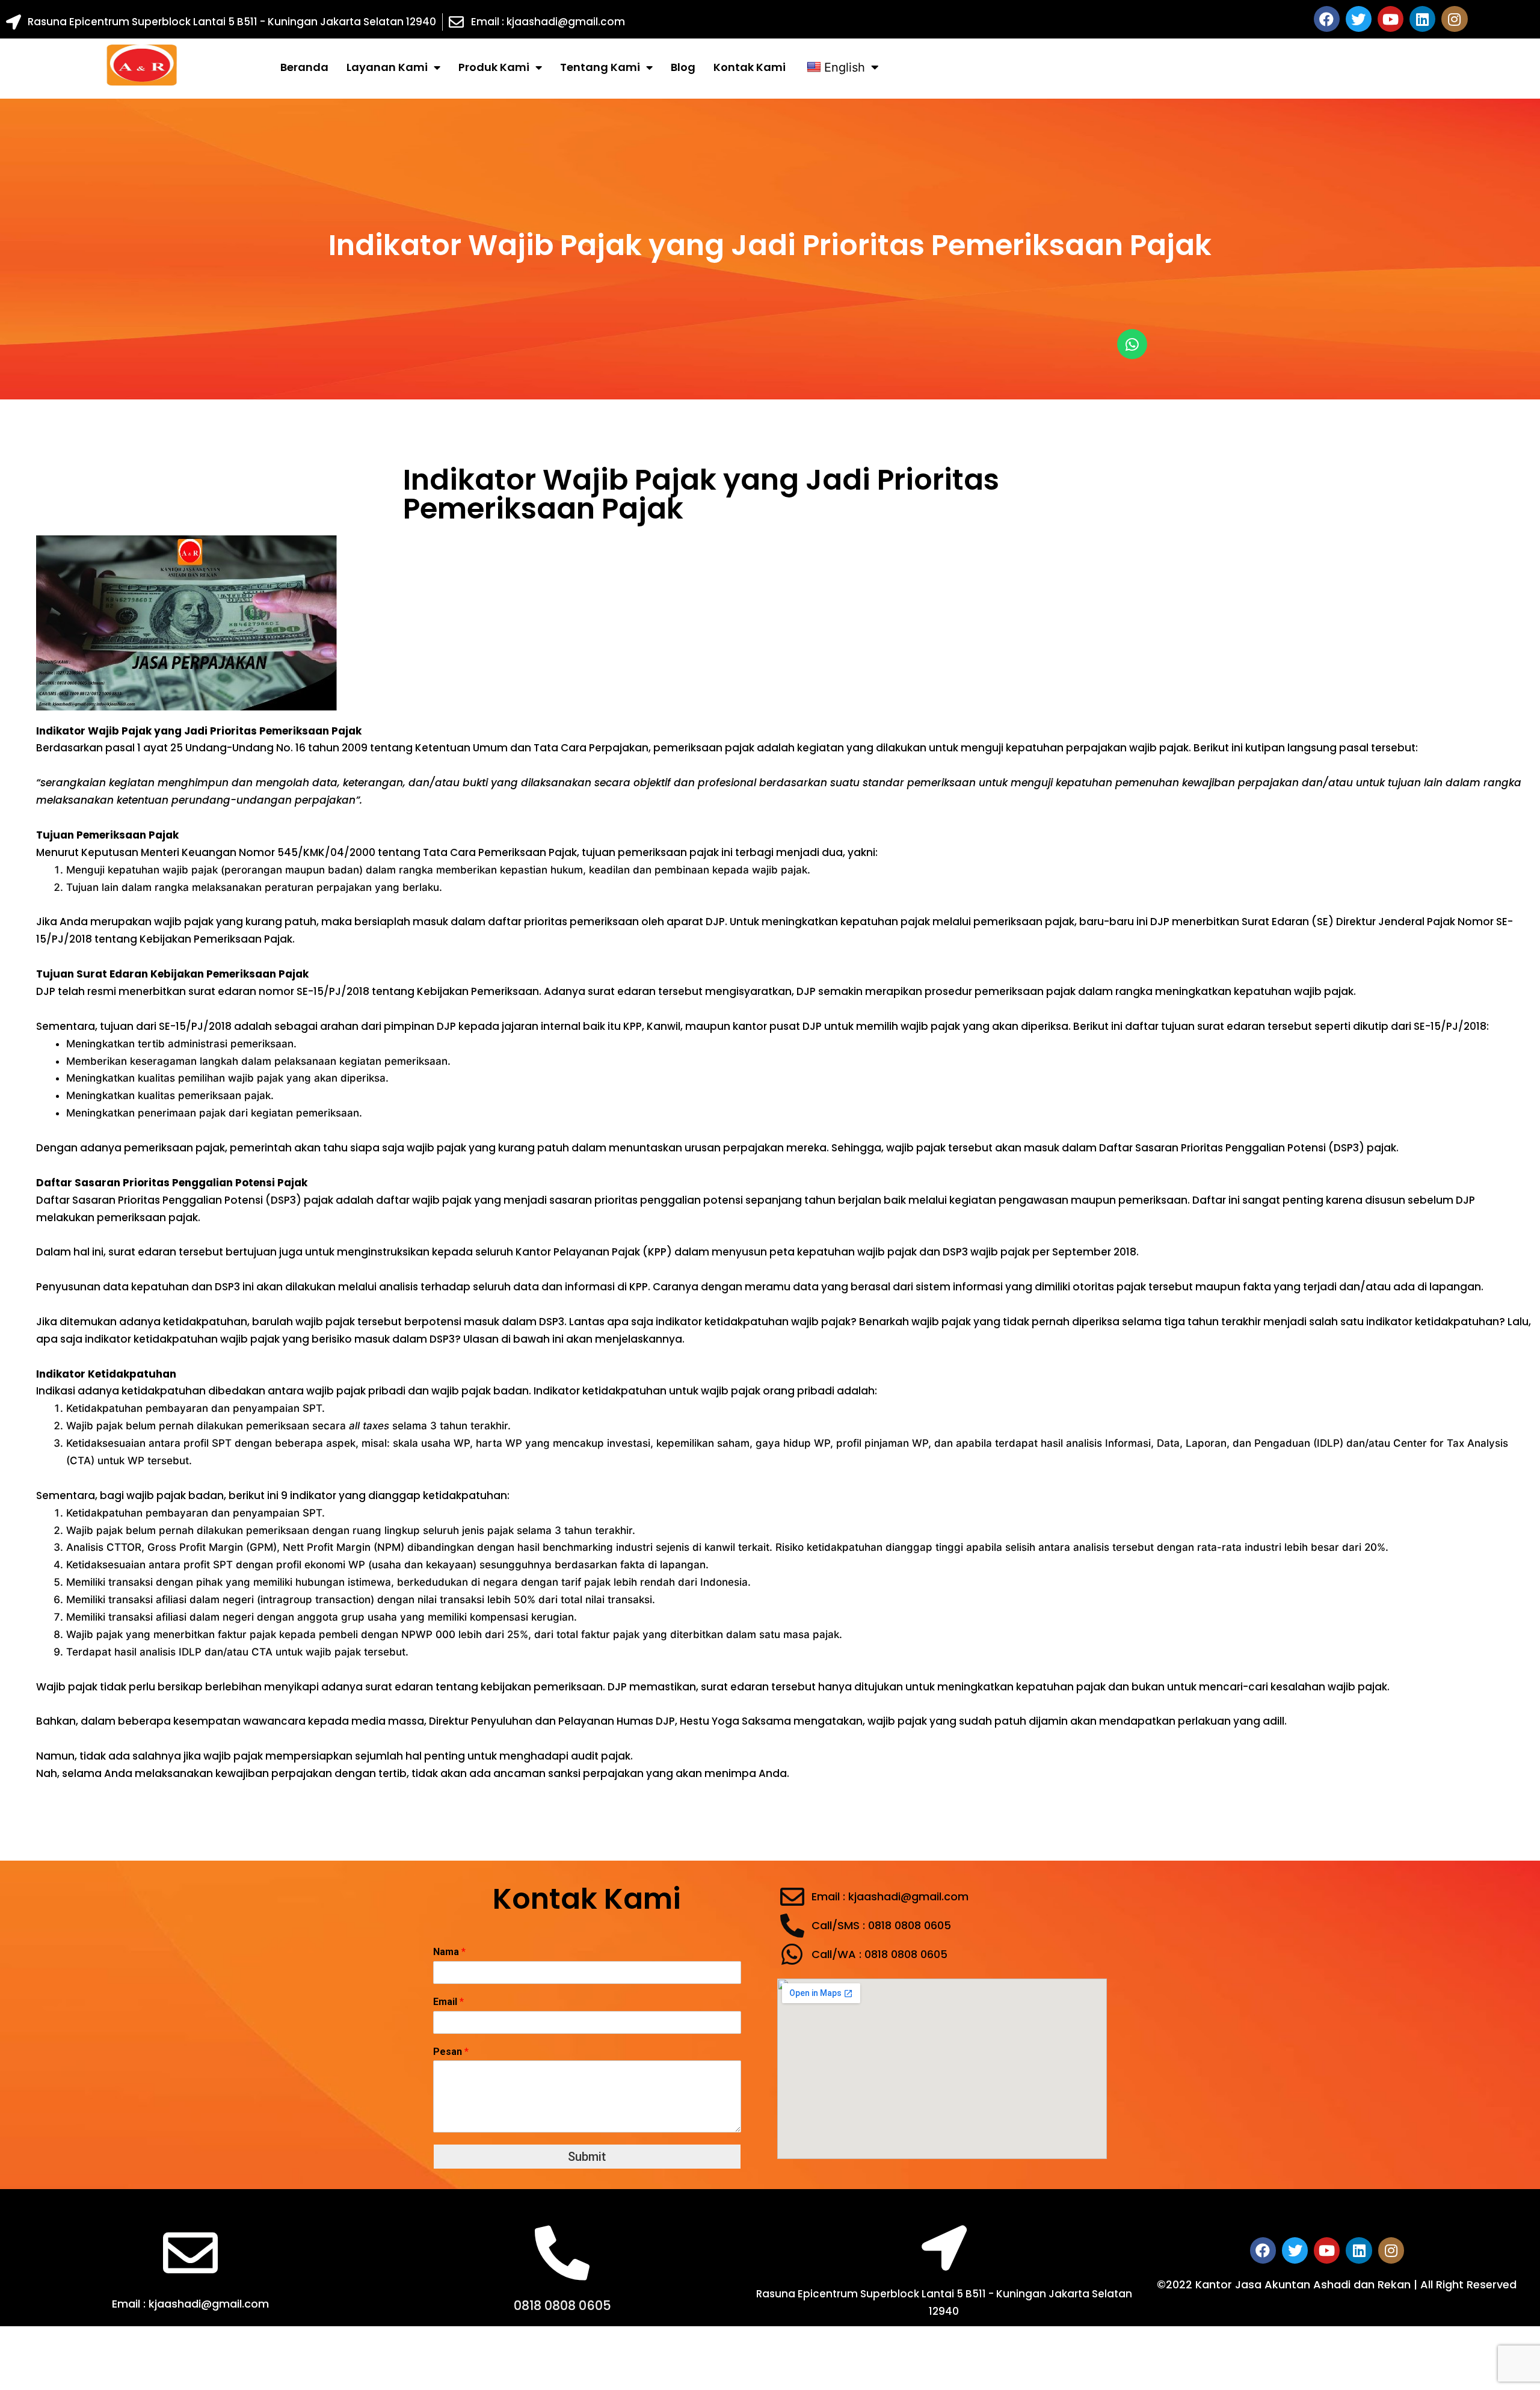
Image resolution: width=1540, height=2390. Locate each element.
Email (448, 2002)
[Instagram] (1454, 19)
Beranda (304, 67)
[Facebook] (1327, 19)
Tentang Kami (600, 67)
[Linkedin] (1422, 19)
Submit (587, 2157)
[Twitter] (1359, 19)
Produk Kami (494, 67)
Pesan (451, 2052)
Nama (449, 1952)
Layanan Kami (387, 67)
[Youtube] (1391, 19)
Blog (683, 67)
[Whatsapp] (1132, 344)
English (845, 67)
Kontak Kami (750, 67)
